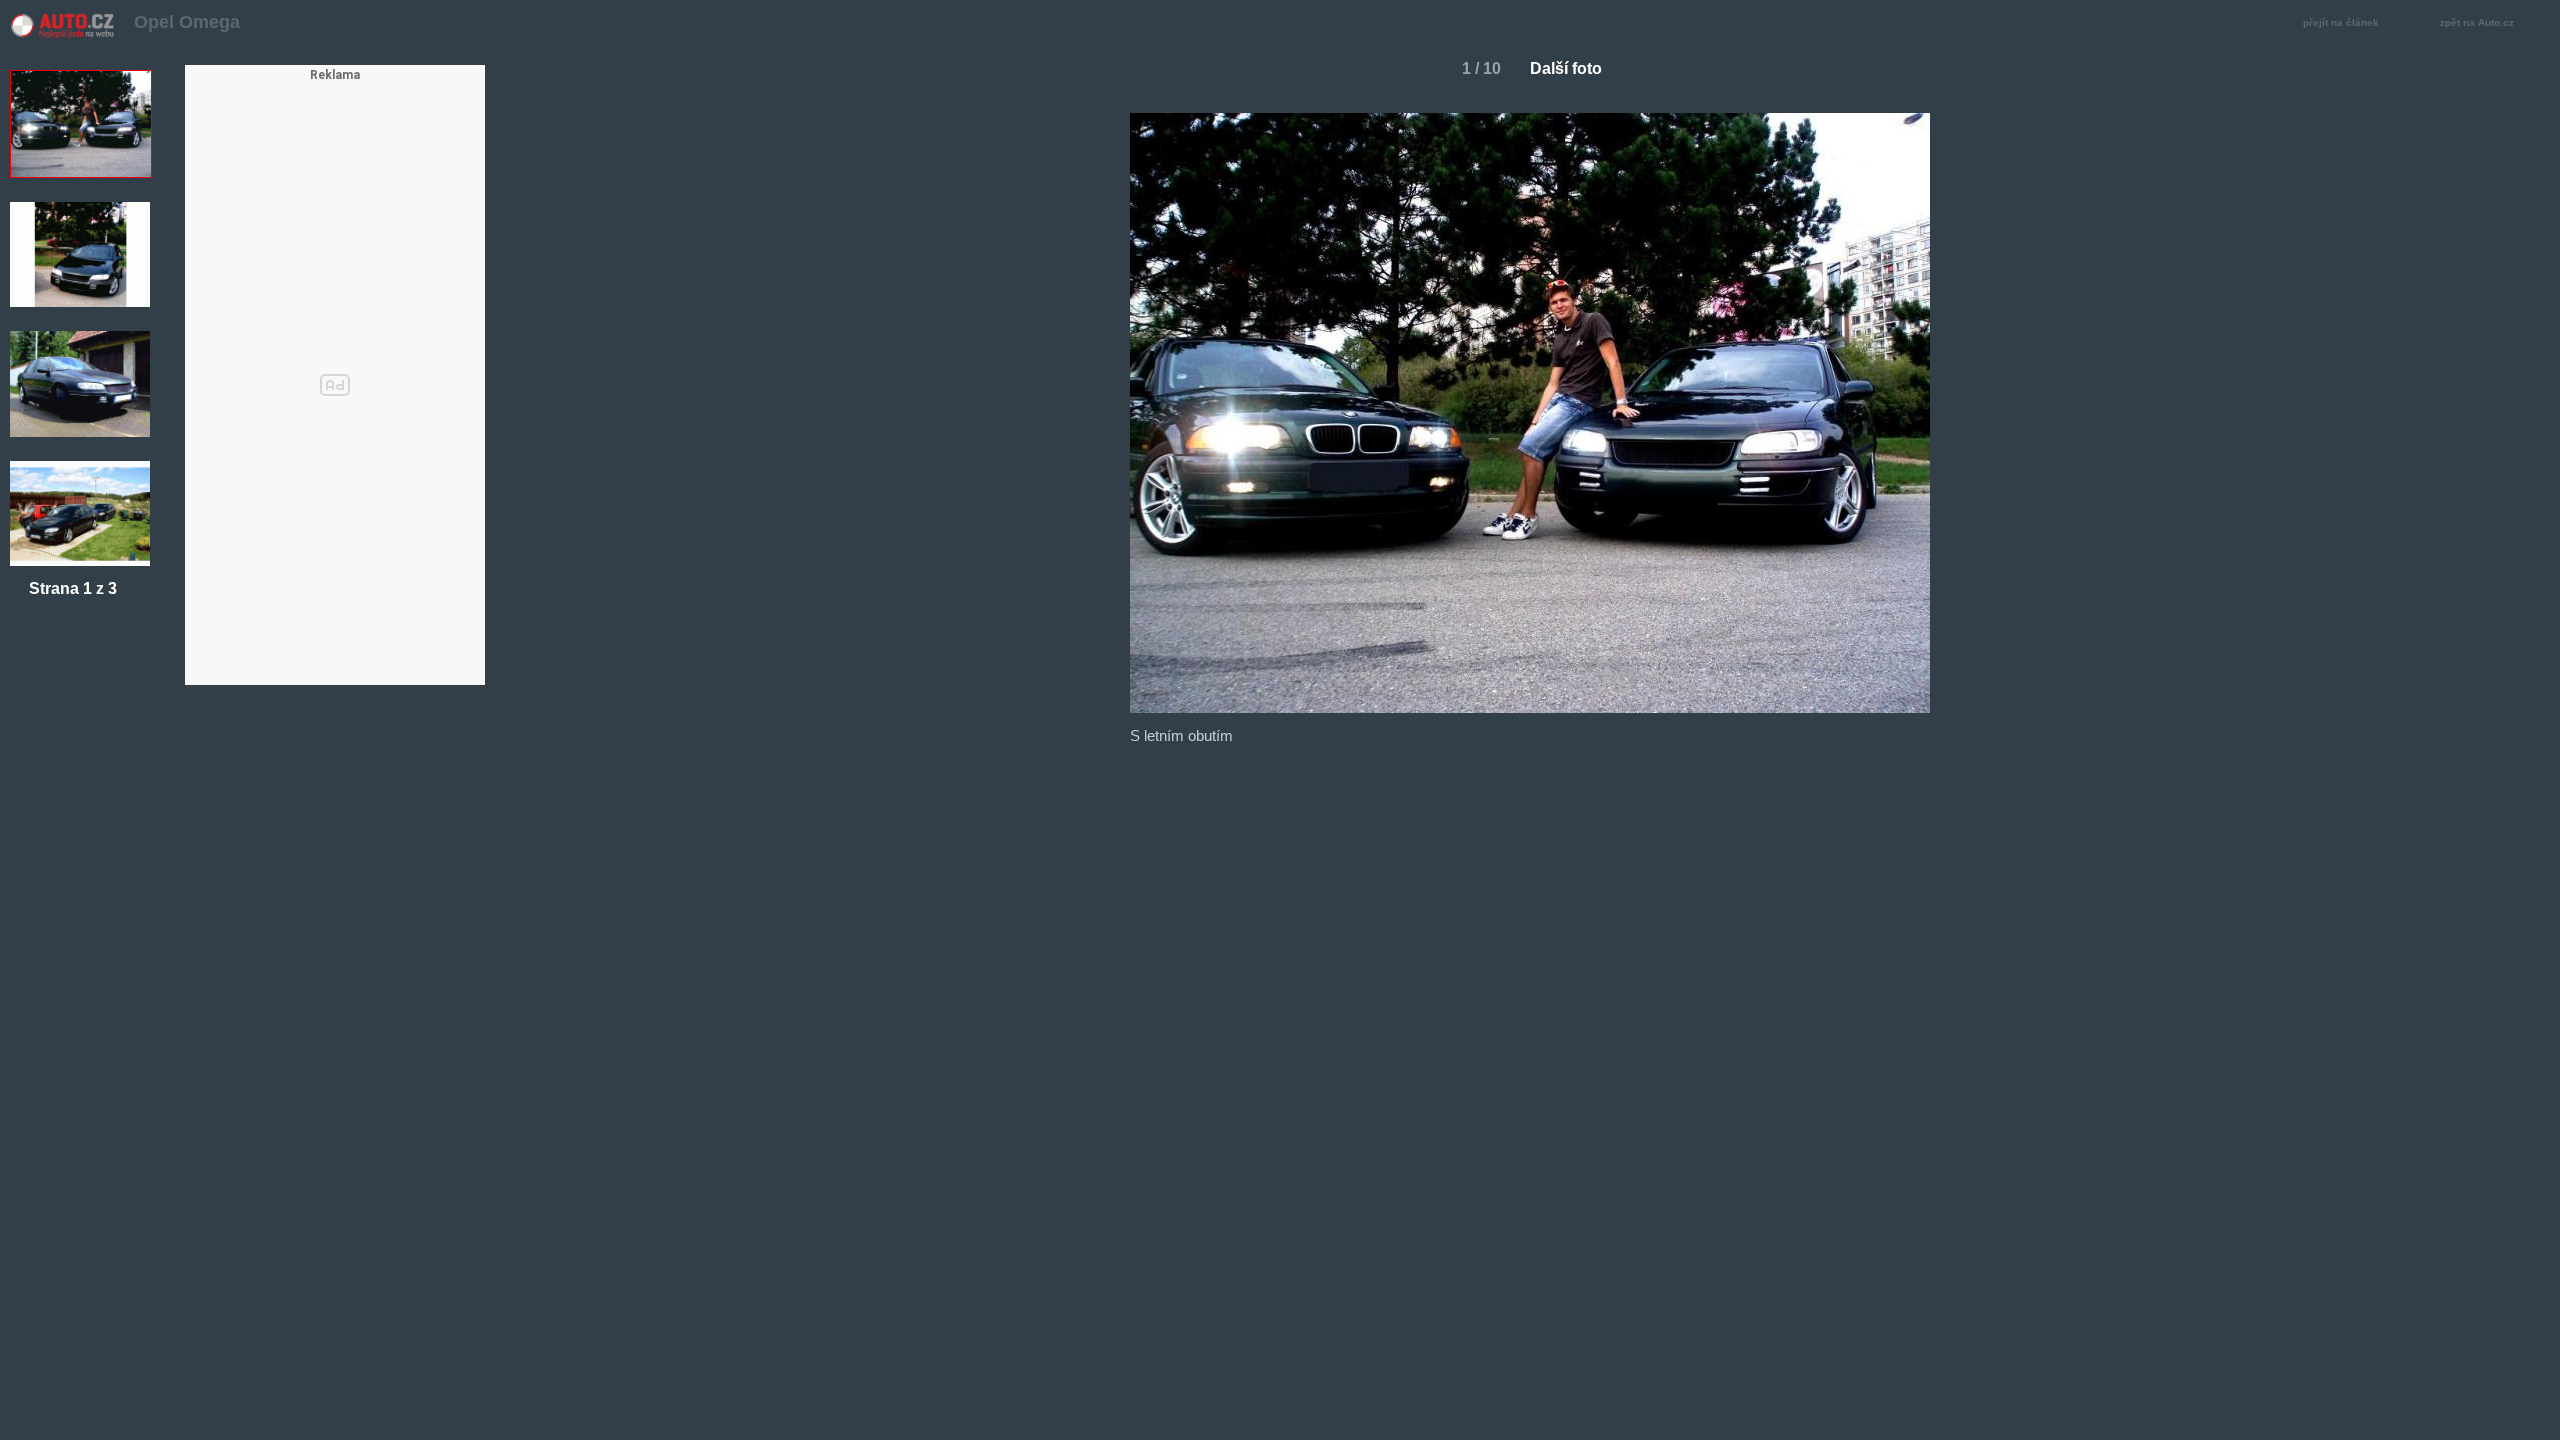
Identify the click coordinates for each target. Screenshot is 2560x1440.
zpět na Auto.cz (2477, 22)
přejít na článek (2341, 22)
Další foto (1566, 68)
